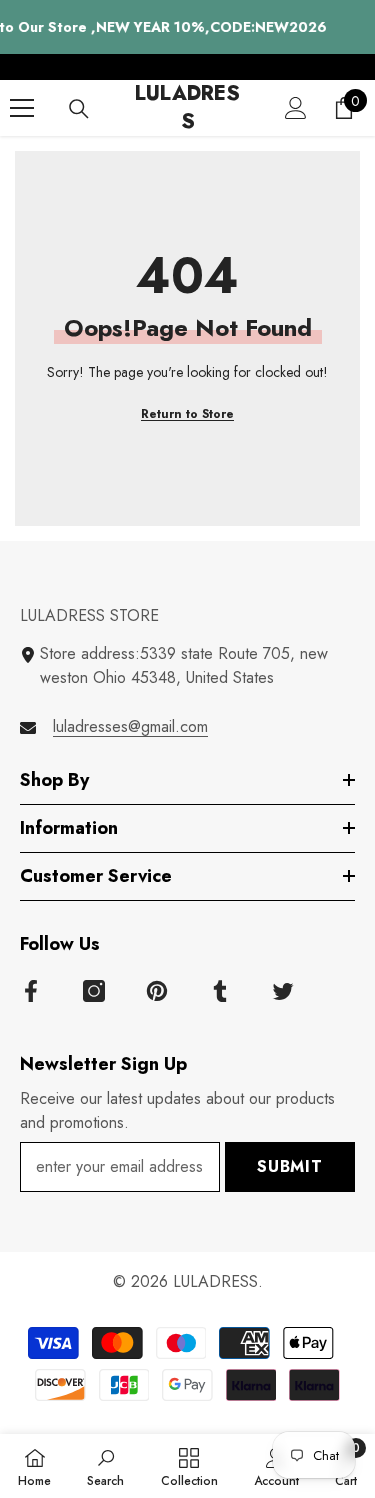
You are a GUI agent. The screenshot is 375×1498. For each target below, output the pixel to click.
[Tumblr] (220, 991)
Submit (290, 1166)
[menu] (22, 108)
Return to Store (187, 414)
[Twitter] (283, 991)
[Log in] (296, 108)
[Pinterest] (157, 991)
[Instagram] (94, 991)
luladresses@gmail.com (130, 726)
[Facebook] (31, 991)
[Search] (79, 109)
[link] (105, 1466)
